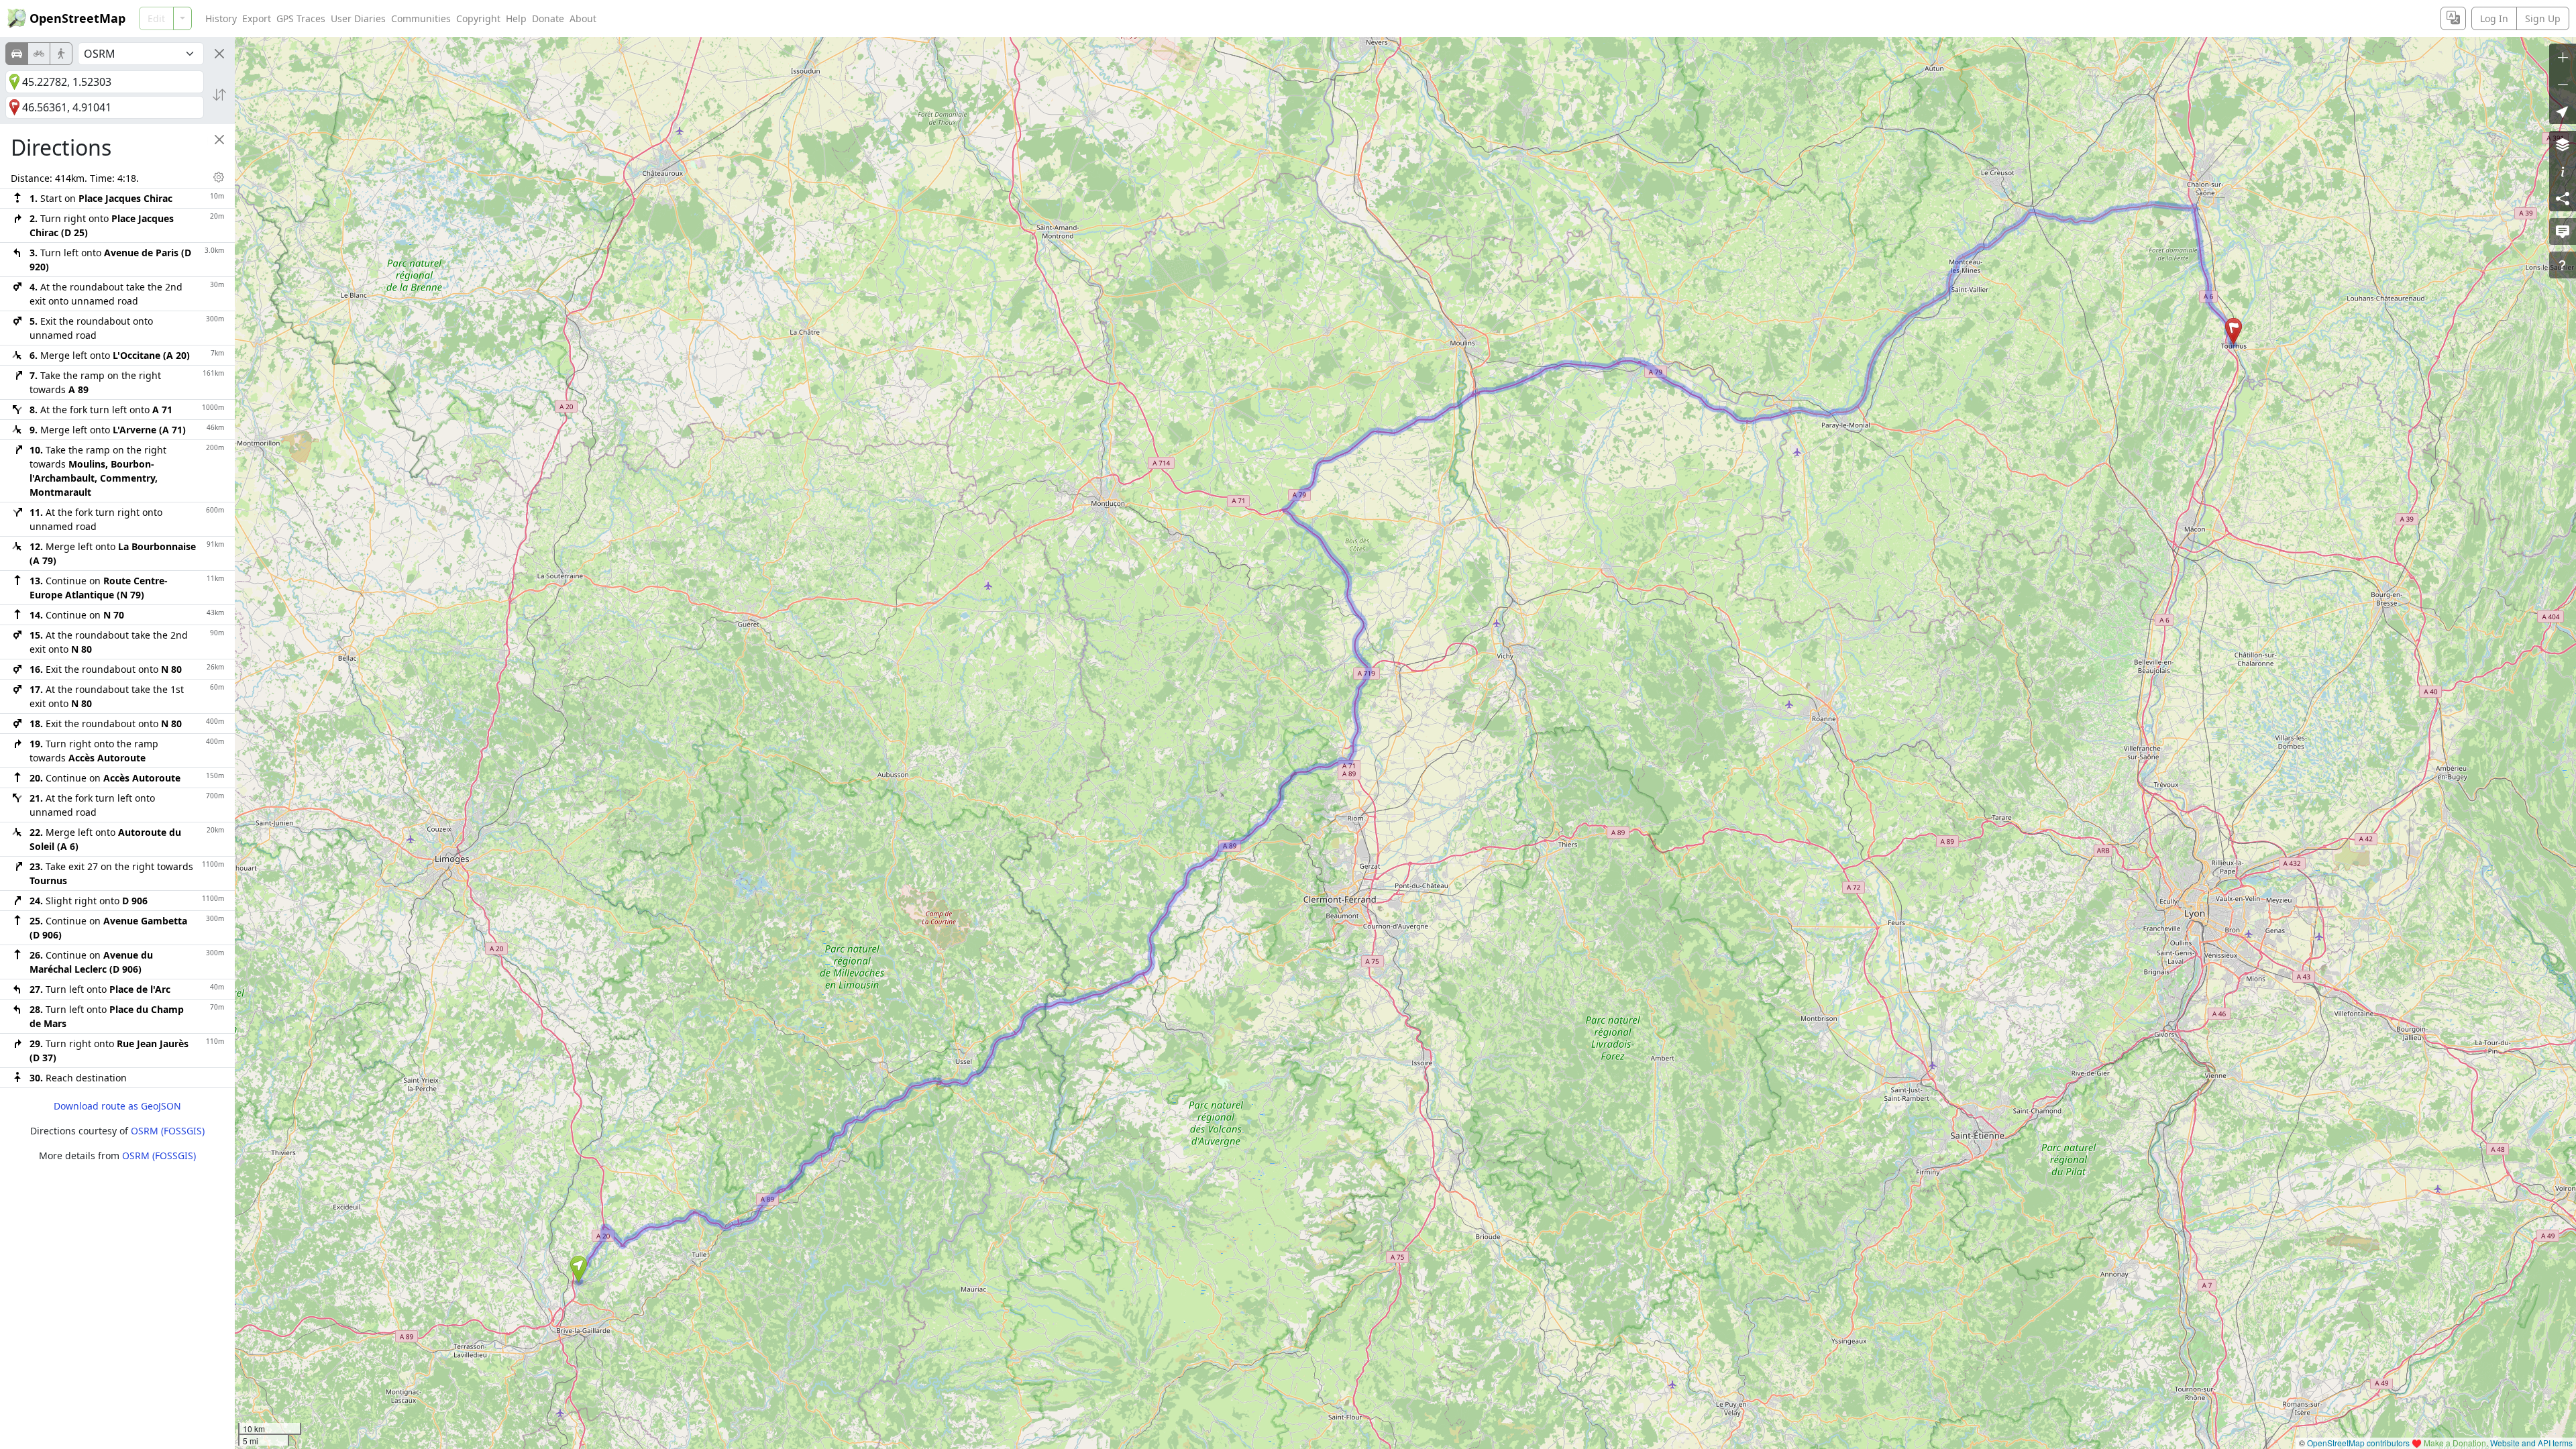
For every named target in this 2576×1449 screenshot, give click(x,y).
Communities (421, 18)
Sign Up (2543, 18)
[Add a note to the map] (2563, 231)
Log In (2494, 18)
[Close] (219, 54)
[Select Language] (2453, 18)
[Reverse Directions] (219, 95)
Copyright (478, 18)
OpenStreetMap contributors (2358, 1443)
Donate (548, 18)
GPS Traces (301, 18)
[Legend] (2563, 171)
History (221, 18)
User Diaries (358, 18)
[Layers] (2563, 144)
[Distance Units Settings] (219, 177)
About (583, 18)
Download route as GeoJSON (117, 1106)
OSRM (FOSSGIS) (168, 1131)
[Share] (2563, 198)
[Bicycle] (39, 54)
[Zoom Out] (2563, 84)
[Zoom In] (2563, 57)
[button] (579, 1269)
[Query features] (2563, 265)
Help (516, 18)
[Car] (17, 54)
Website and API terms (2531, 1443)
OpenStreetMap (77, 18)
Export (257, 18)
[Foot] (61, 54)
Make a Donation (2455, 1443)
